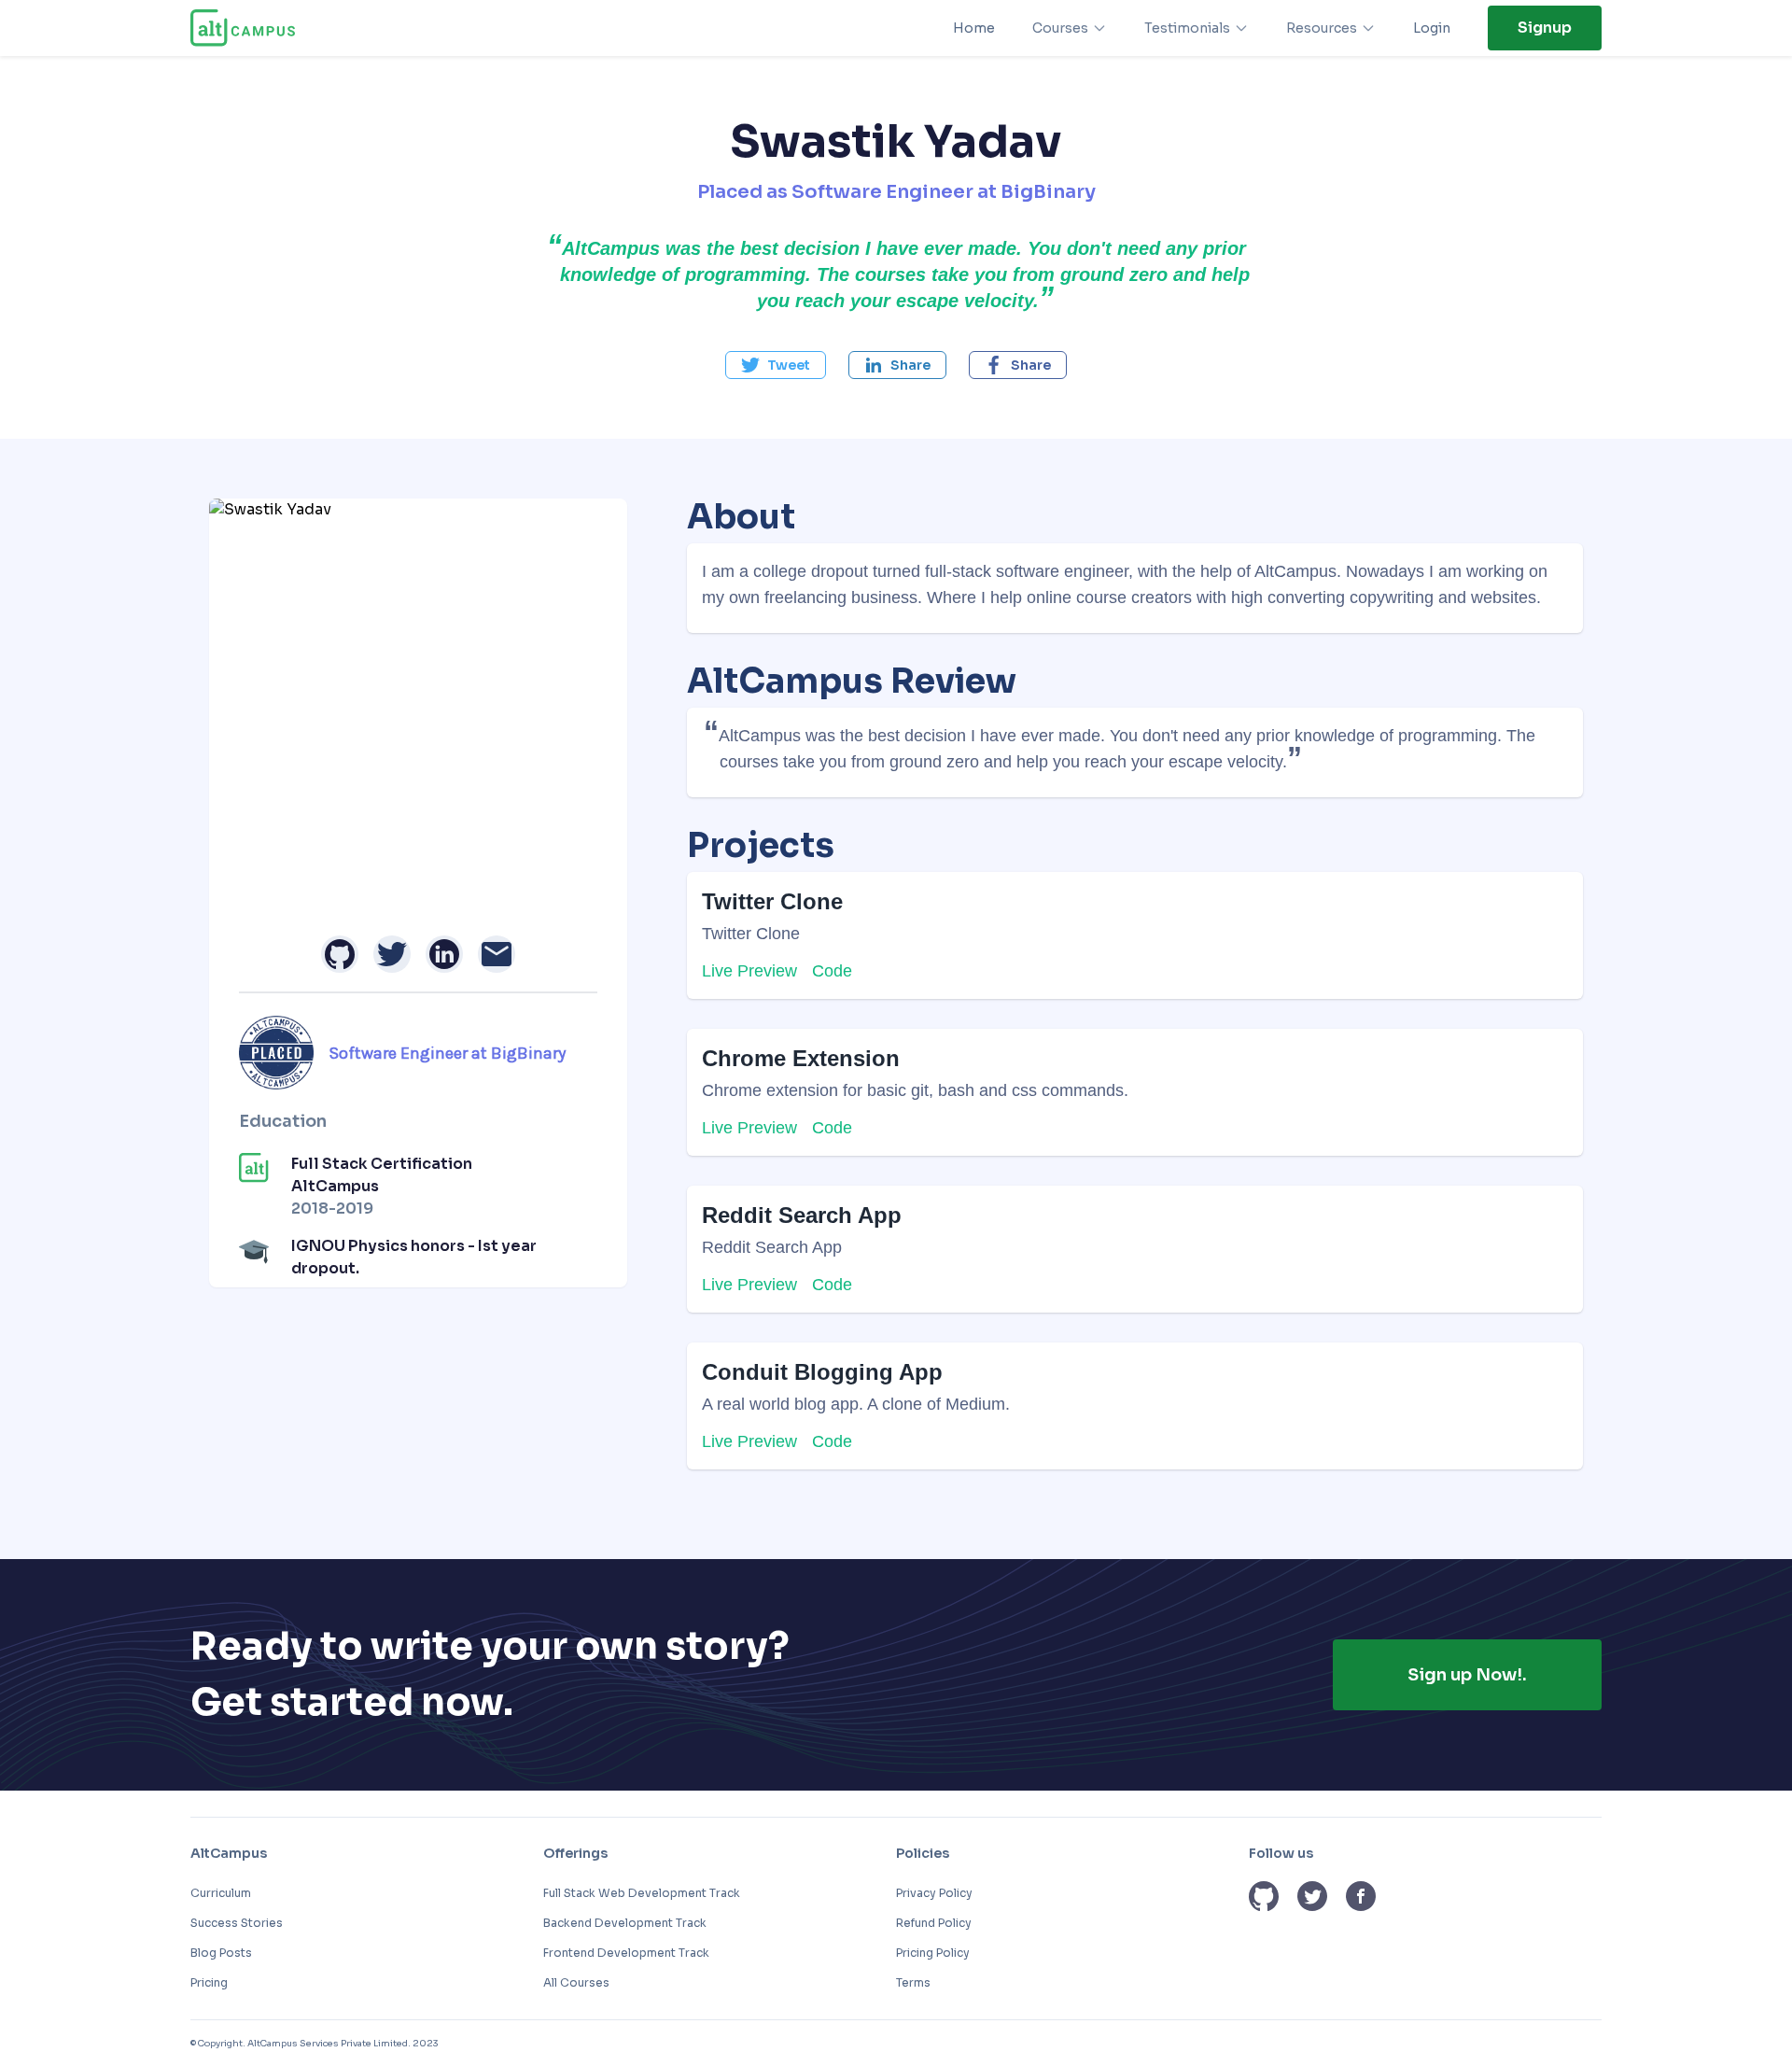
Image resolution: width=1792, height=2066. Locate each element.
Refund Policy (934, 1923)
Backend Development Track (625, 1923)
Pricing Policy (933, 1953)
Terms (913, 1982)
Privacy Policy (934, 1893)
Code (832, 971)
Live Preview (749, 971)
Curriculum (221, 1893)
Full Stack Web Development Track (642, 1893)
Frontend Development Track (626, 1953)
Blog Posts (221, 1953)
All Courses (576, 1982)
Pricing (209, 1982)
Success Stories (237, 1923)
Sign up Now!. (1467, 1675)
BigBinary (1048, 192)
